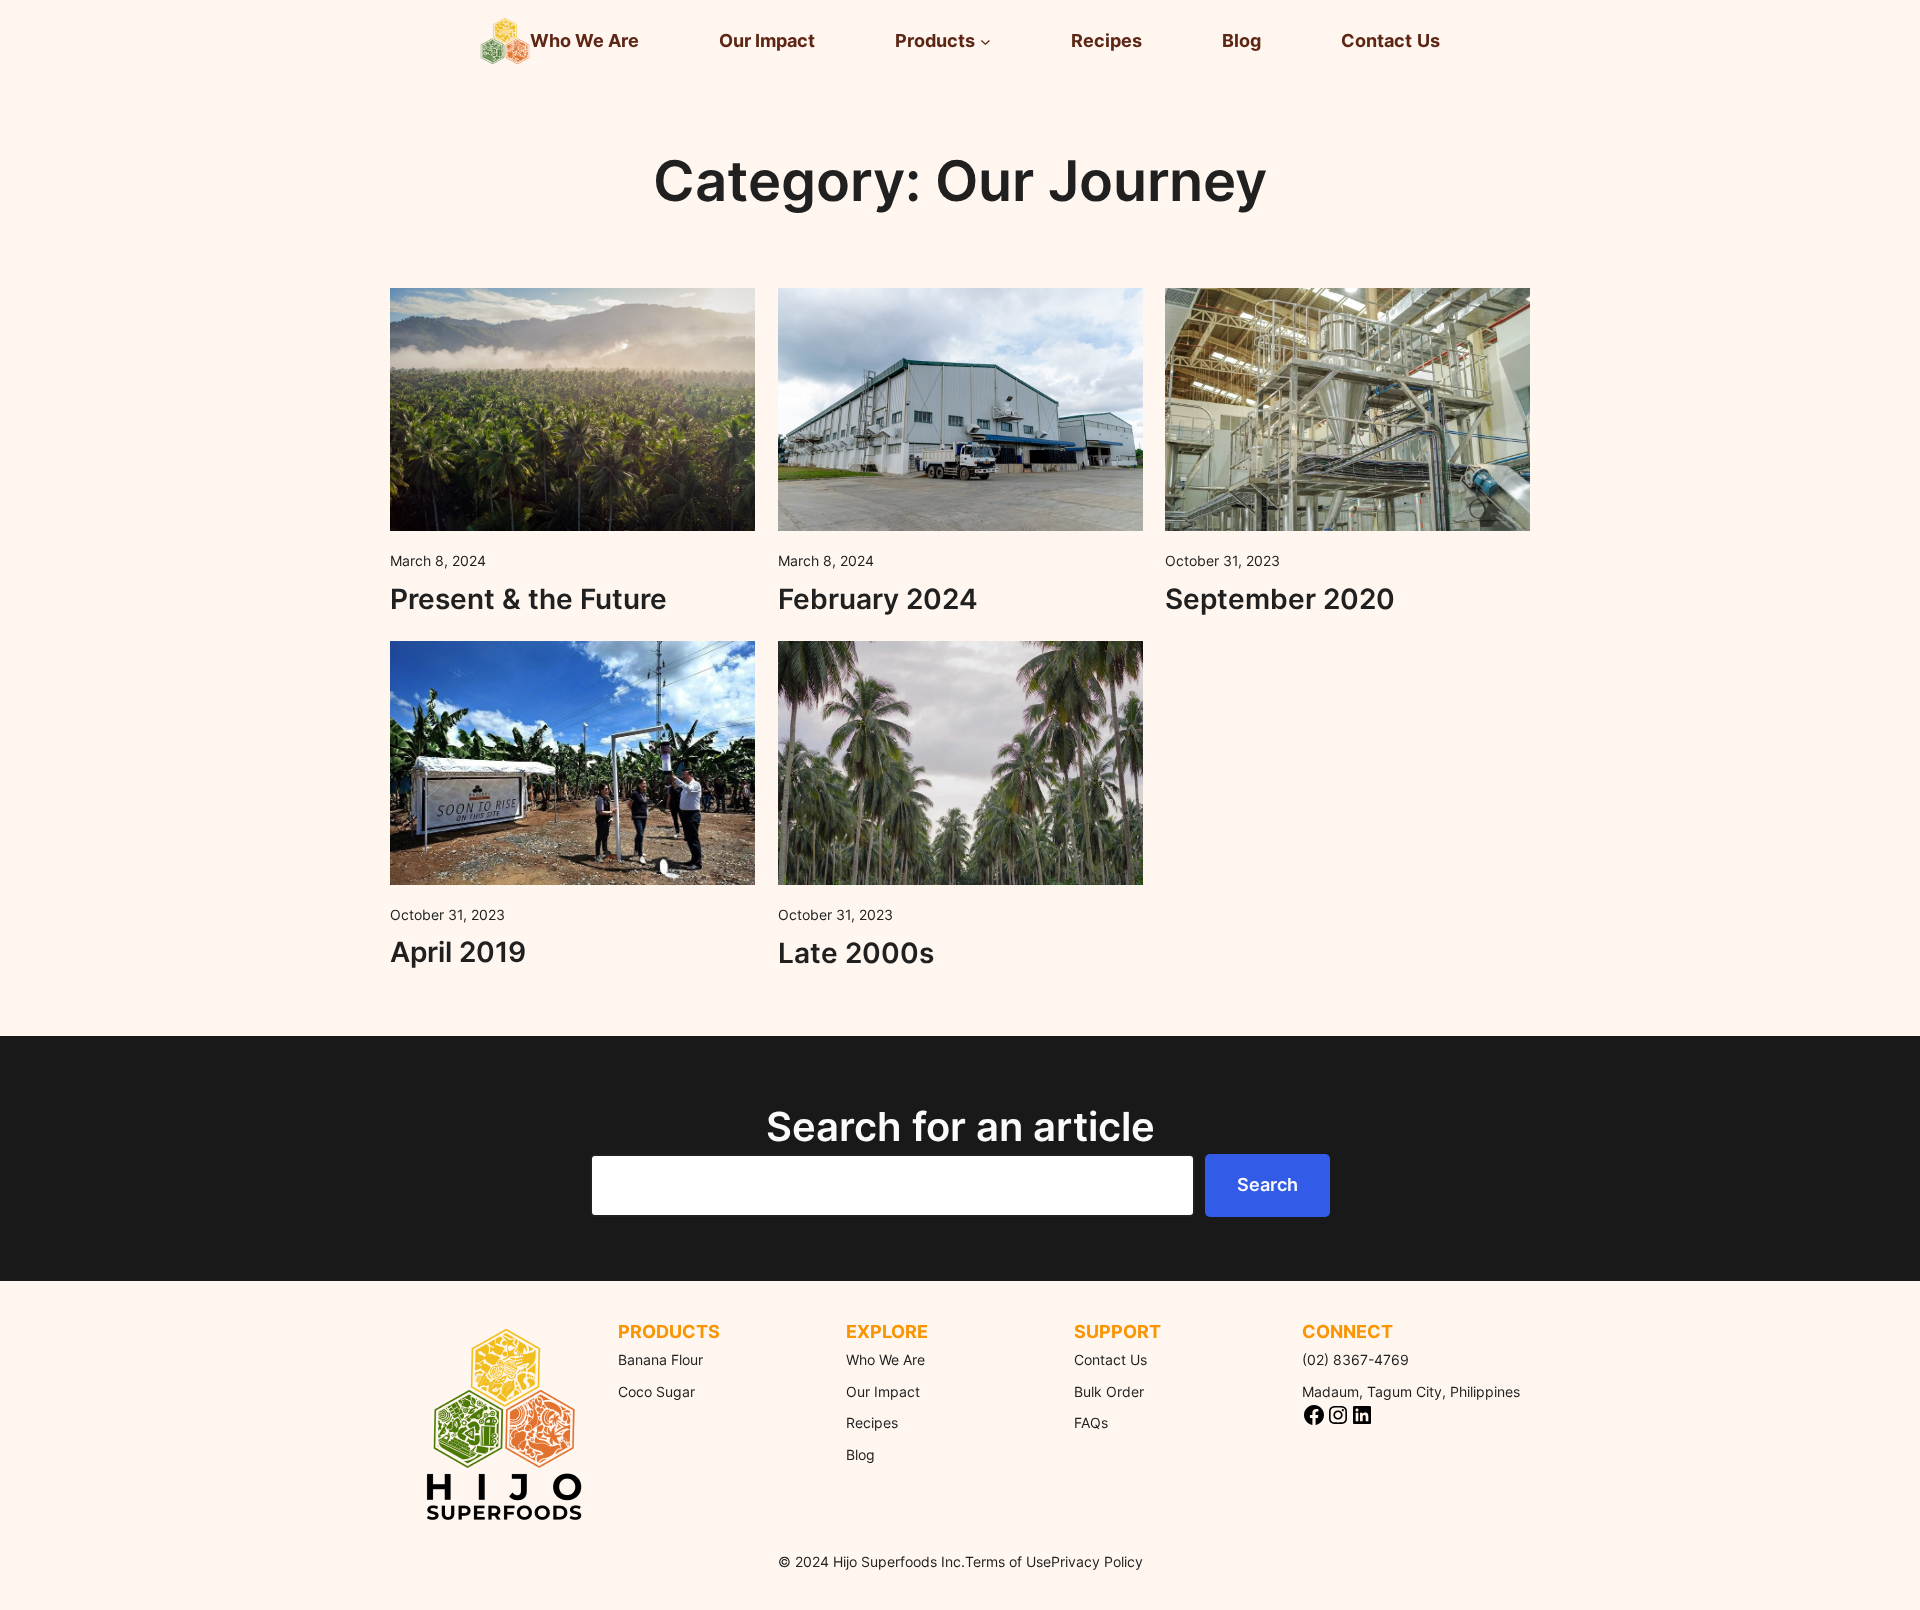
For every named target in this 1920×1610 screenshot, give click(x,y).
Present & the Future (528, 599)
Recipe (868, 1422)
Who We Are (885, 1359)
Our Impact (883, 1391)
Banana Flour (660, 1359)
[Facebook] (1314, 1415)
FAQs (1091, 1422)
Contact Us (1110, 1359)
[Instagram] (1338, 1415)
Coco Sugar (656, 1391)
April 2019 (458, 952)
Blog (860, 1454)
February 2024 (878, 599)
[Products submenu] (985, 41)
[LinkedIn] (1362, 1415)
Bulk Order (1109, 1391)
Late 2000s (856, 953)
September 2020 (1280, 599)
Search (1267, 1184)
